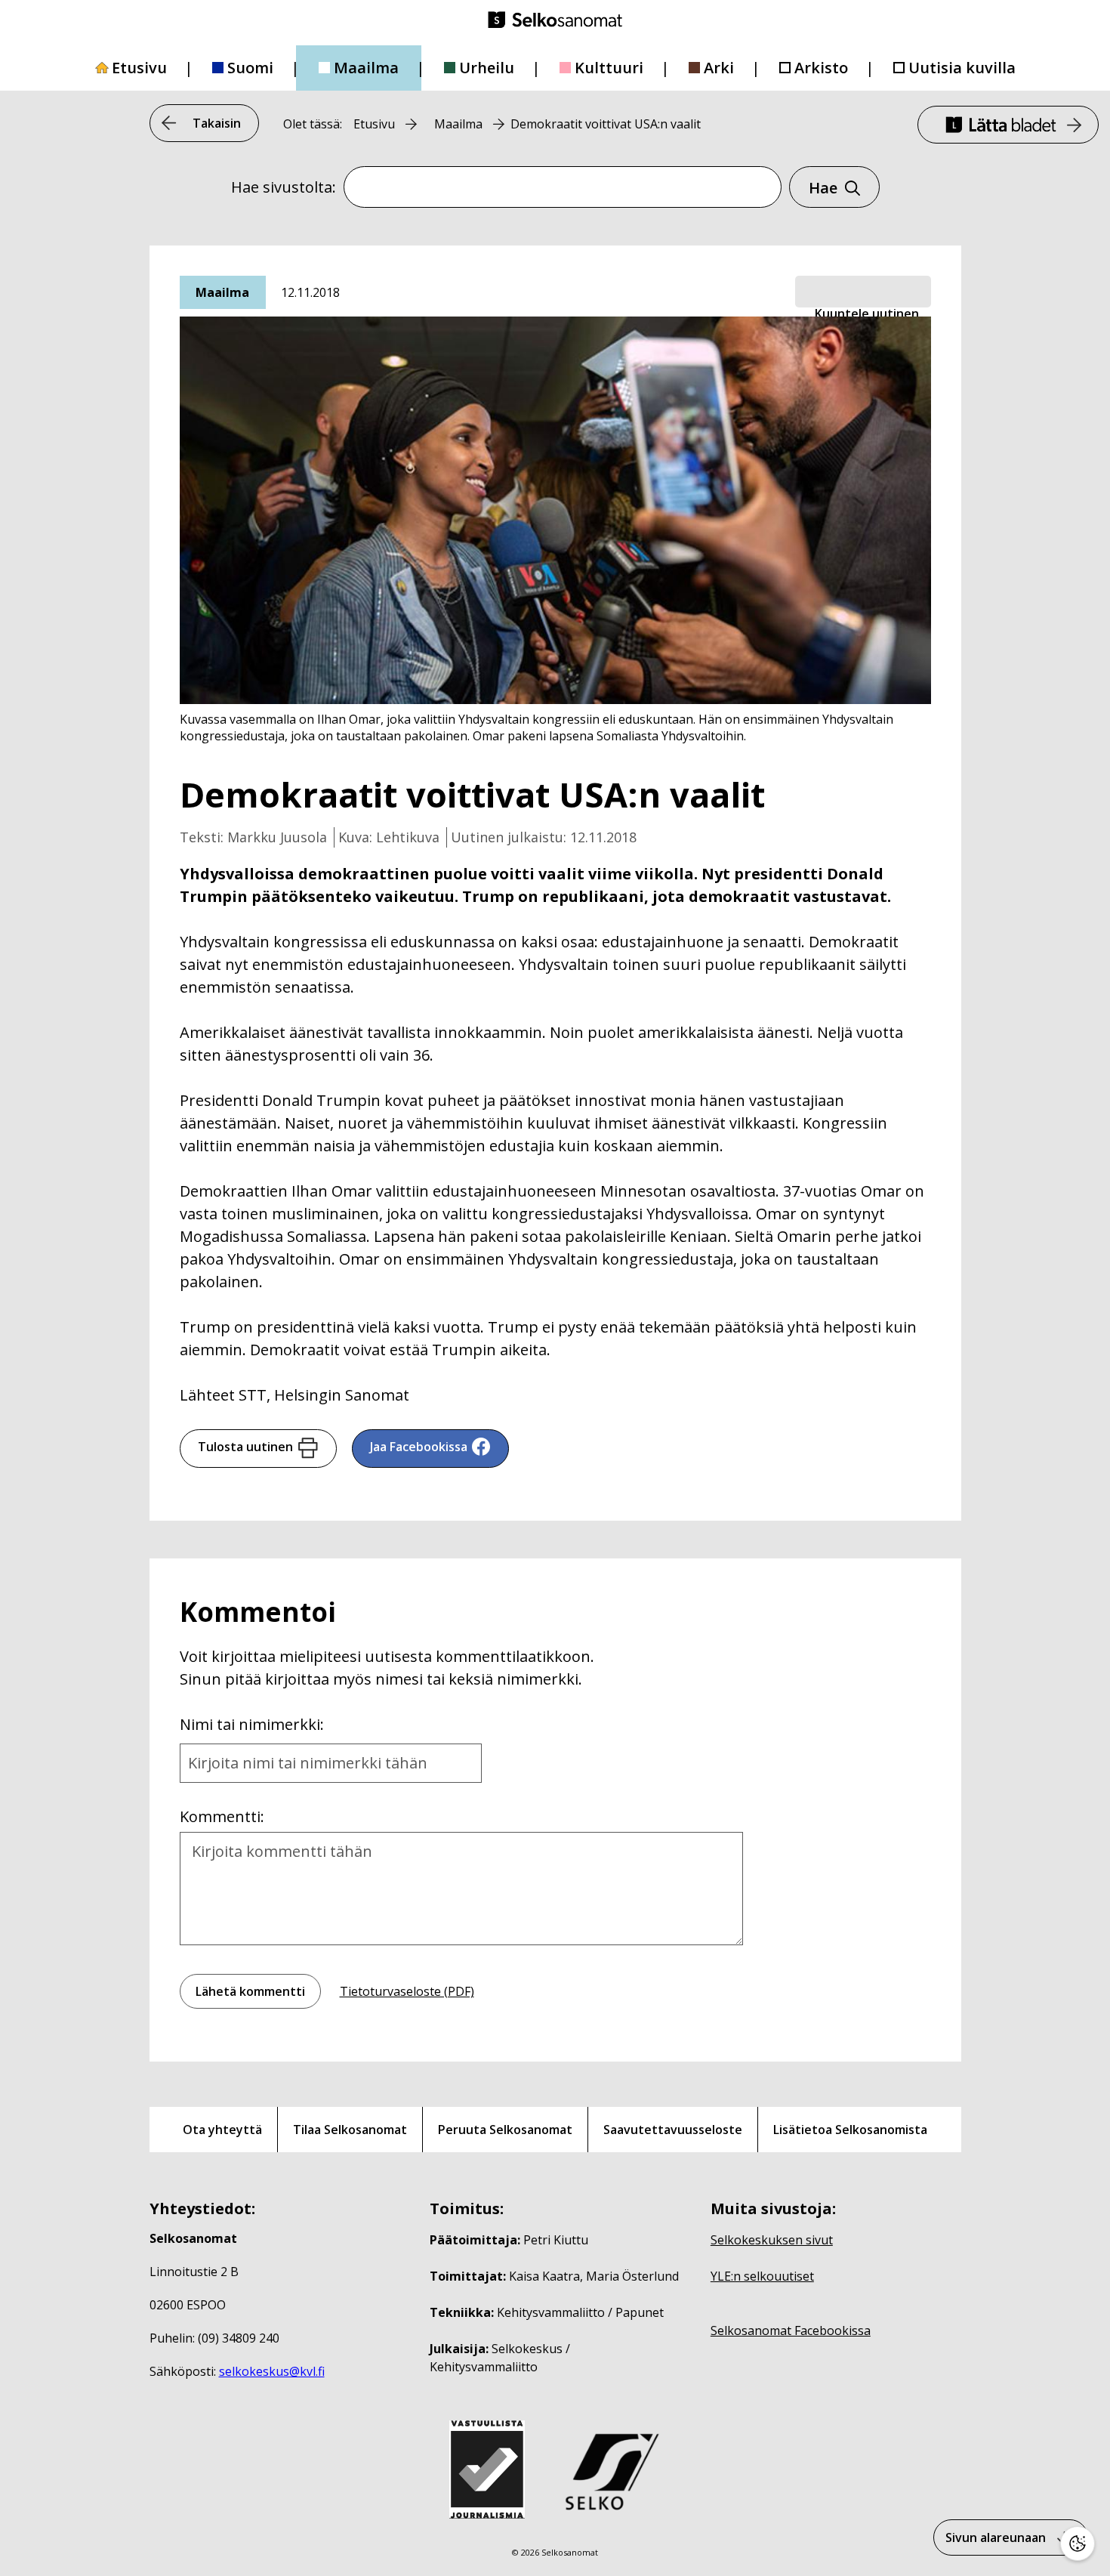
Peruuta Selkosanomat (505, 2130)
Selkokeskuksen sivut (772, 2240)
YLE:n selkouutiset (762, 2276)
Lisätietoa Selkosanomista (850, 2130)
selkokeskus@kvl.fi (272, 2371)
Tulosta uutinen (245, 1447)
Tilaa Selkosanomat (350, 2130)
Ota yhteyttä (222, 2130)
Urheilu (487, 68)
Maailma (366, 68)
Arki (719, 68)
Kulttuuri (609, 68)
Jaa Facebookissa (419, 1447)
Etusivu (139, 68)
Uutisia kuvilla (962, 68)
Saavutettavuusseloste (673, 2130)
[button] (863, 292)
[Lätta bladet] (1008, 125)
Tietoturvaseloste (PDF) (407, 1991)
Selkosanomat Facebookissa (791, 2330)
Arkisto (821, 68)
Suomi (250, 68)
